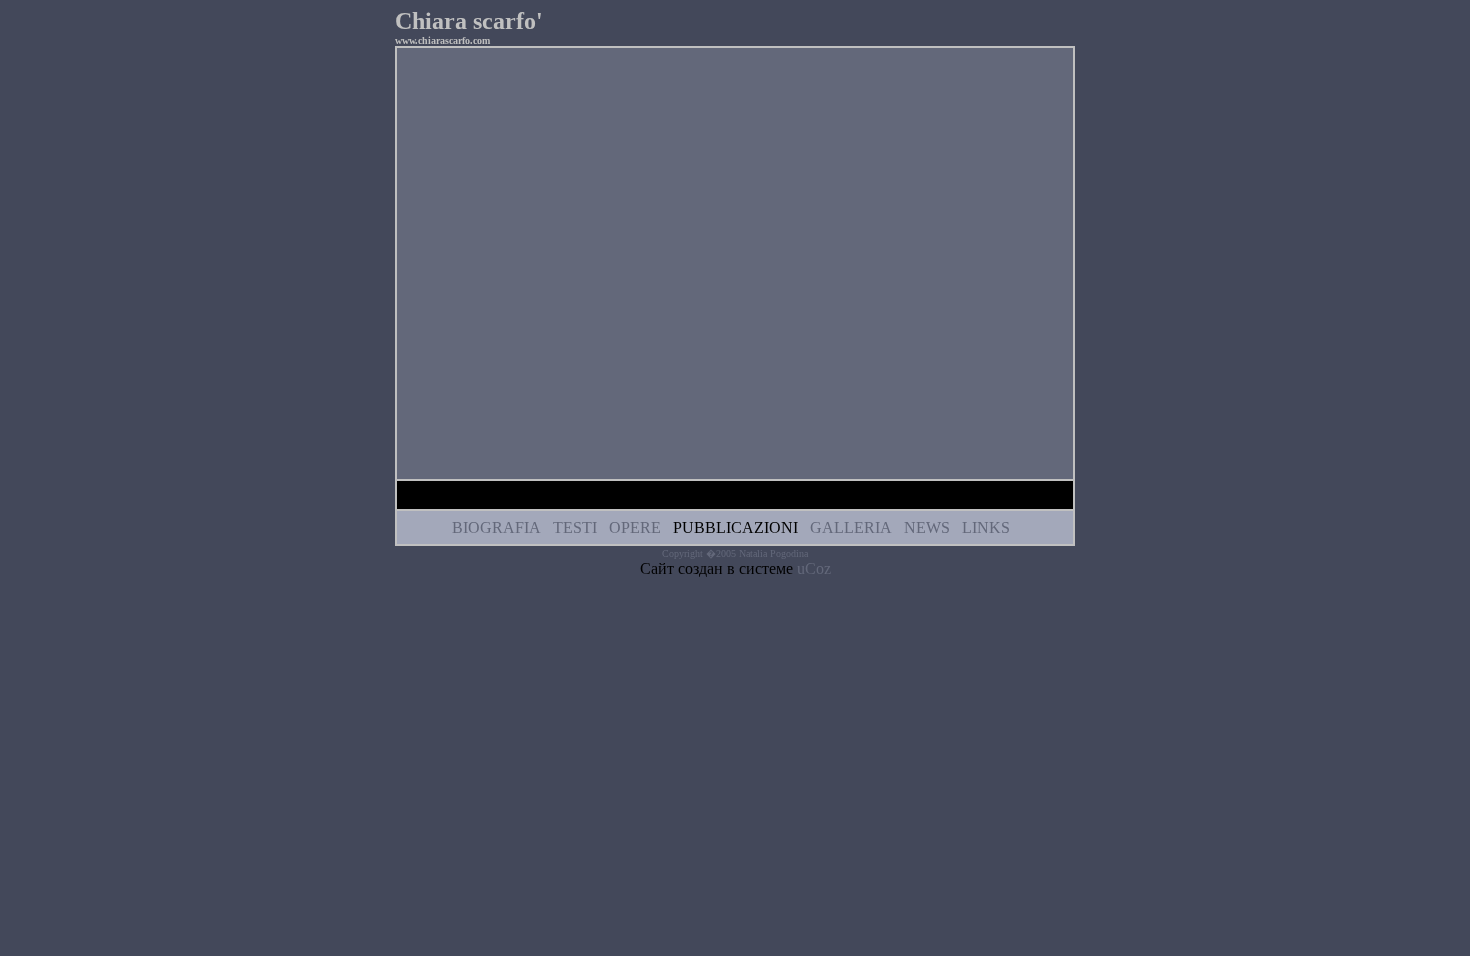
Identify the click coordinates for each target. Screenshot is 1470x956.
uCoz (814, 568)
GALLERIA (851, 527)
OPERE (635, 527)
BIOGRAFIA (496, 527)
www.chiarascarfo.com (442, 40)
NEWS (927, 527)
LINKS (986, 527)
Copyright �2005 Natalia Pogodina (735, 553)
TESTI (575, 527)
